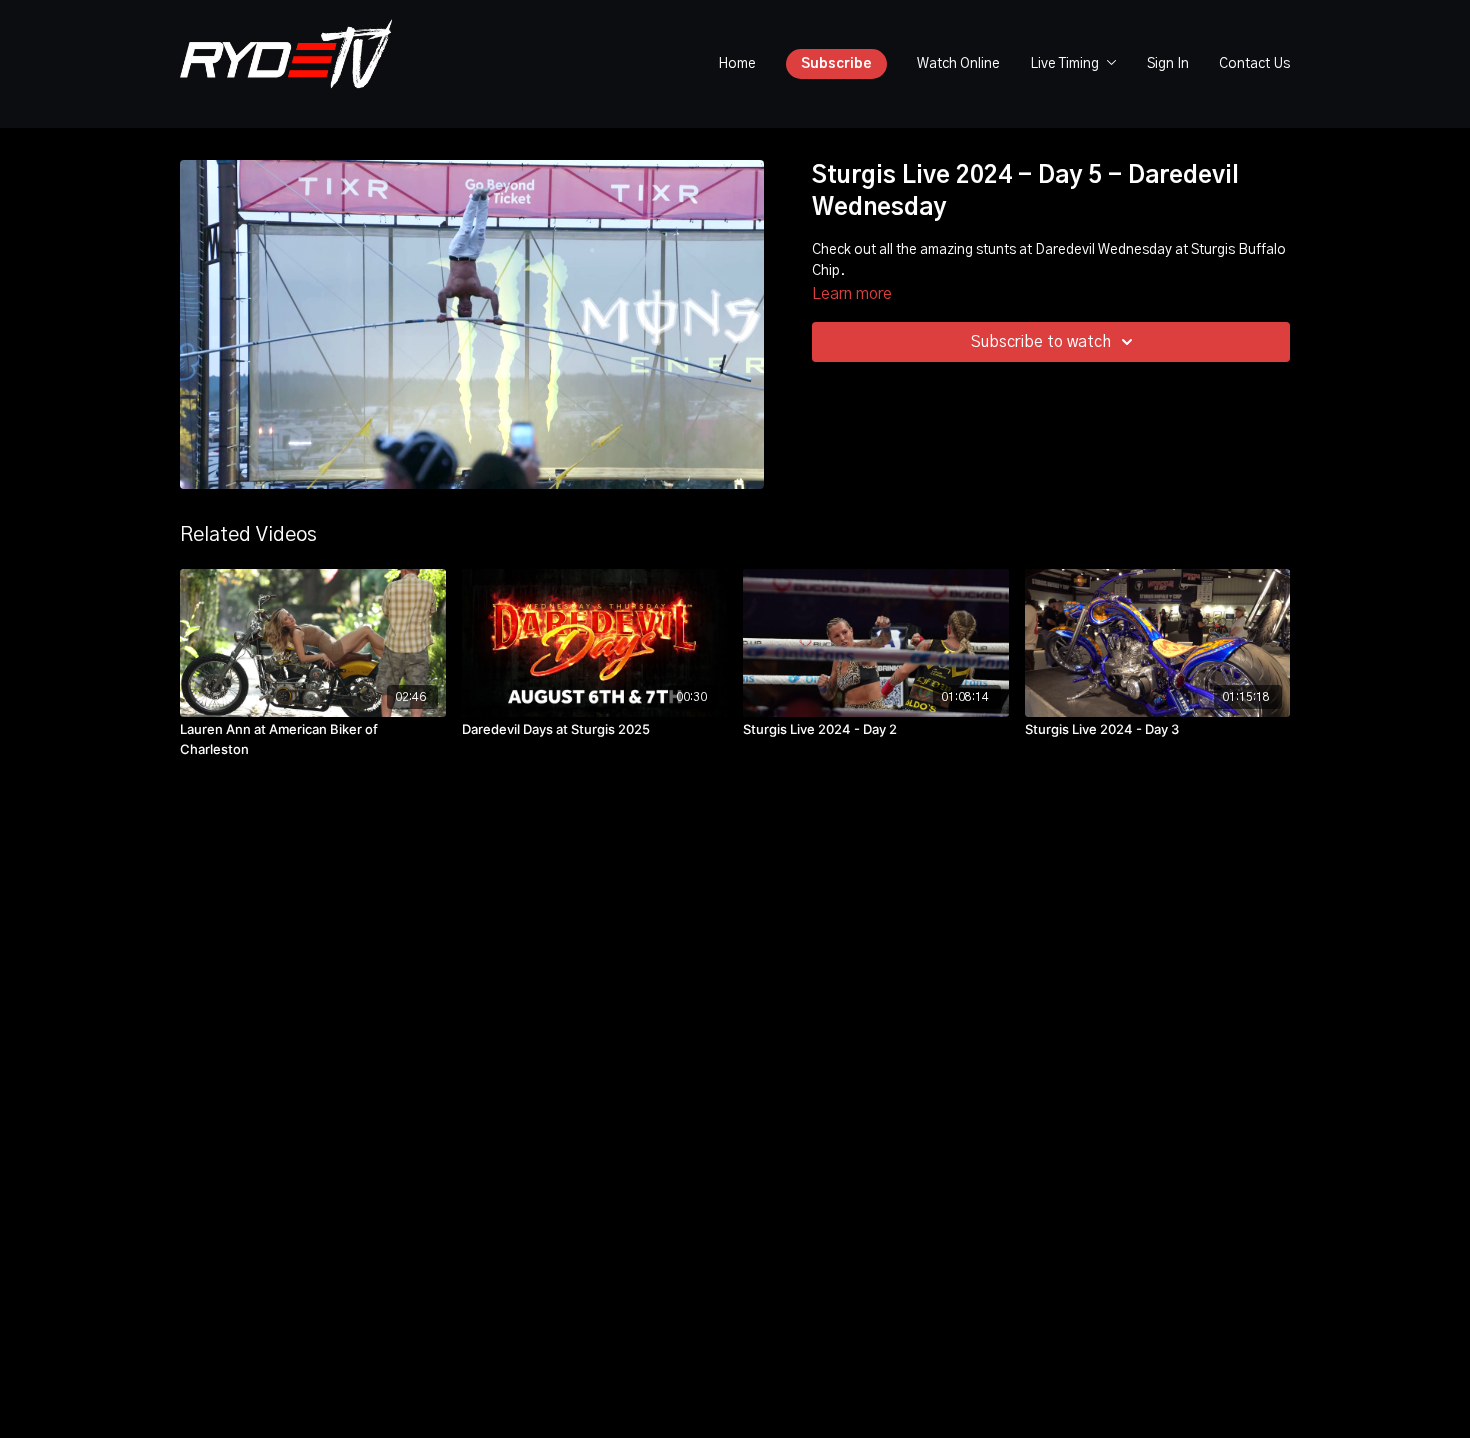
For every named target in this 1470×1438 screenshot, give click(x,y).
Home (737, 64)
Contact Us (1254, 64)
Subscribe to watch (1041, 342)
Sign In (1168, 64)
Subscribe (836, 64)
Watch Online (958, 64)
